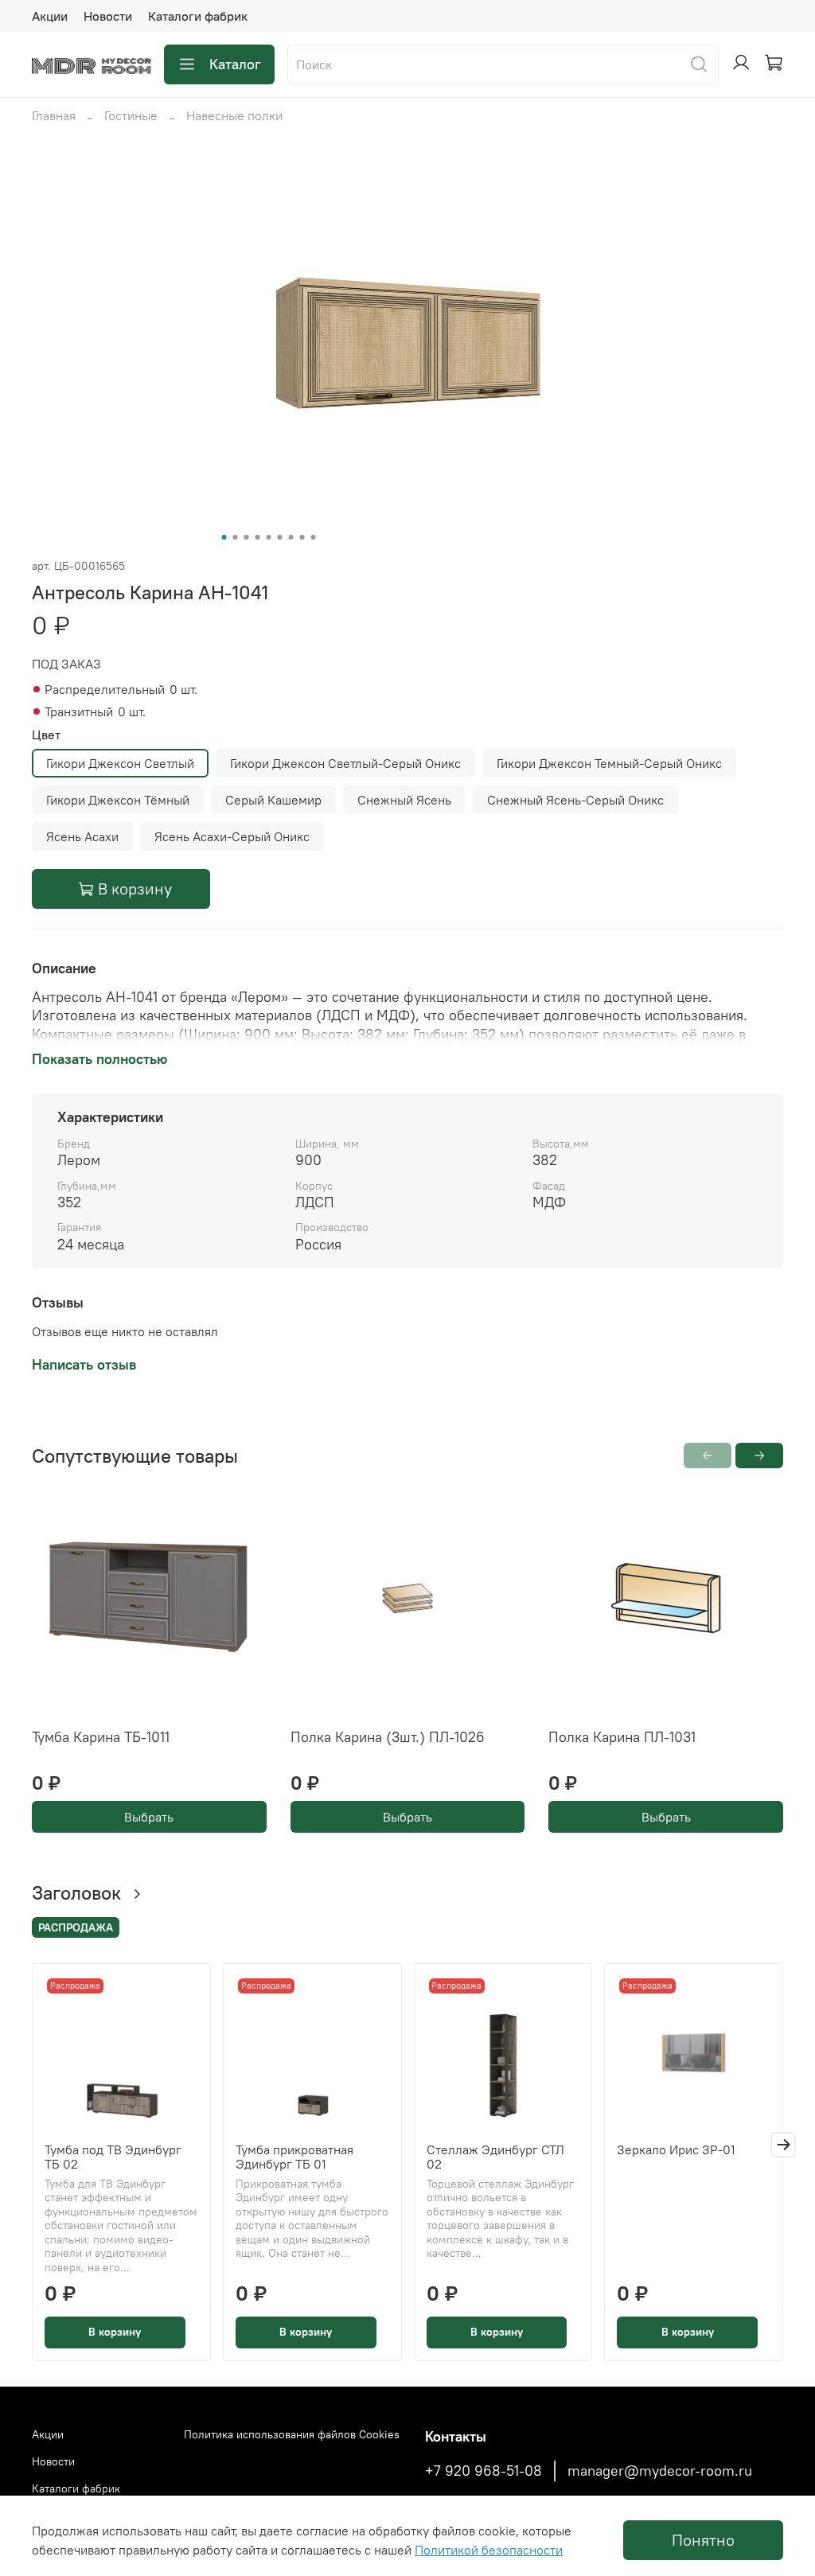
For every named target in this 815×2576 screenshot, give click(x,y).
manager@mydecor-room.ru (660, 2471)
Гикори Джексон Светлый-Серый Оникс (345, 763)
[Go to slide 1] (224, 537)
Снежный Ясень (404, 800)
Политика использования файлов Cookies (292, 2434)
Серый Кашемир (273, 800)
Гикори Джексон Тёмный (118, 800)
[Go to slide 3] (247, 537)
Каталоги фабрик (198, 16)
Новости (108, 16)
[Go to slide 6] (280, 537)
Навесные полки (234, 115)
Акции (50, 16)
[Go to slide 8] (302, 537)
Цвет (46, 735)
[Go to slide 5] (269, 537)
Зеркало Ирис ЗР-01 (676, 2149)
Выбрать (149, 1817)
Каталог (235, 64)
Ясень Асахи (82, 836)
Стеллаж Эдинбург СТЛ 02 (495, 2157)
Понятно (703, 2540)
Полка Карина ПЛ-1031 (622, 1737)
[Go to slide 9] (314, 537)
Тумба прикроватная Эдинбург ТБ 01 (294, 2157)
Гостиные (131, 115)
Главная (54, 115)
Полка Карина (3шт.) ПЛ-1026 (388, 1737)
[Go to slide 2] (236, 537)
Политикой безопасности (489, 2550)
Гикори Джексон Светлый (120, 763)
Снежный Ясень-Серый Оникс (575, 800)
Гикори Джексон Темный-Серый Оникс (609, 763)
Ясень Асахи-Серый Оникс (232, 836)
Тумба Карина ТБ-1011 (101, 1737)
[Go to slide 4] (258, 537)
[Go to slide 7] (291, 537)
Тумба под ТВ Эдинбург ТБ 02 (113, 2157)
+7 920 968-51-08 (484, 2471)
